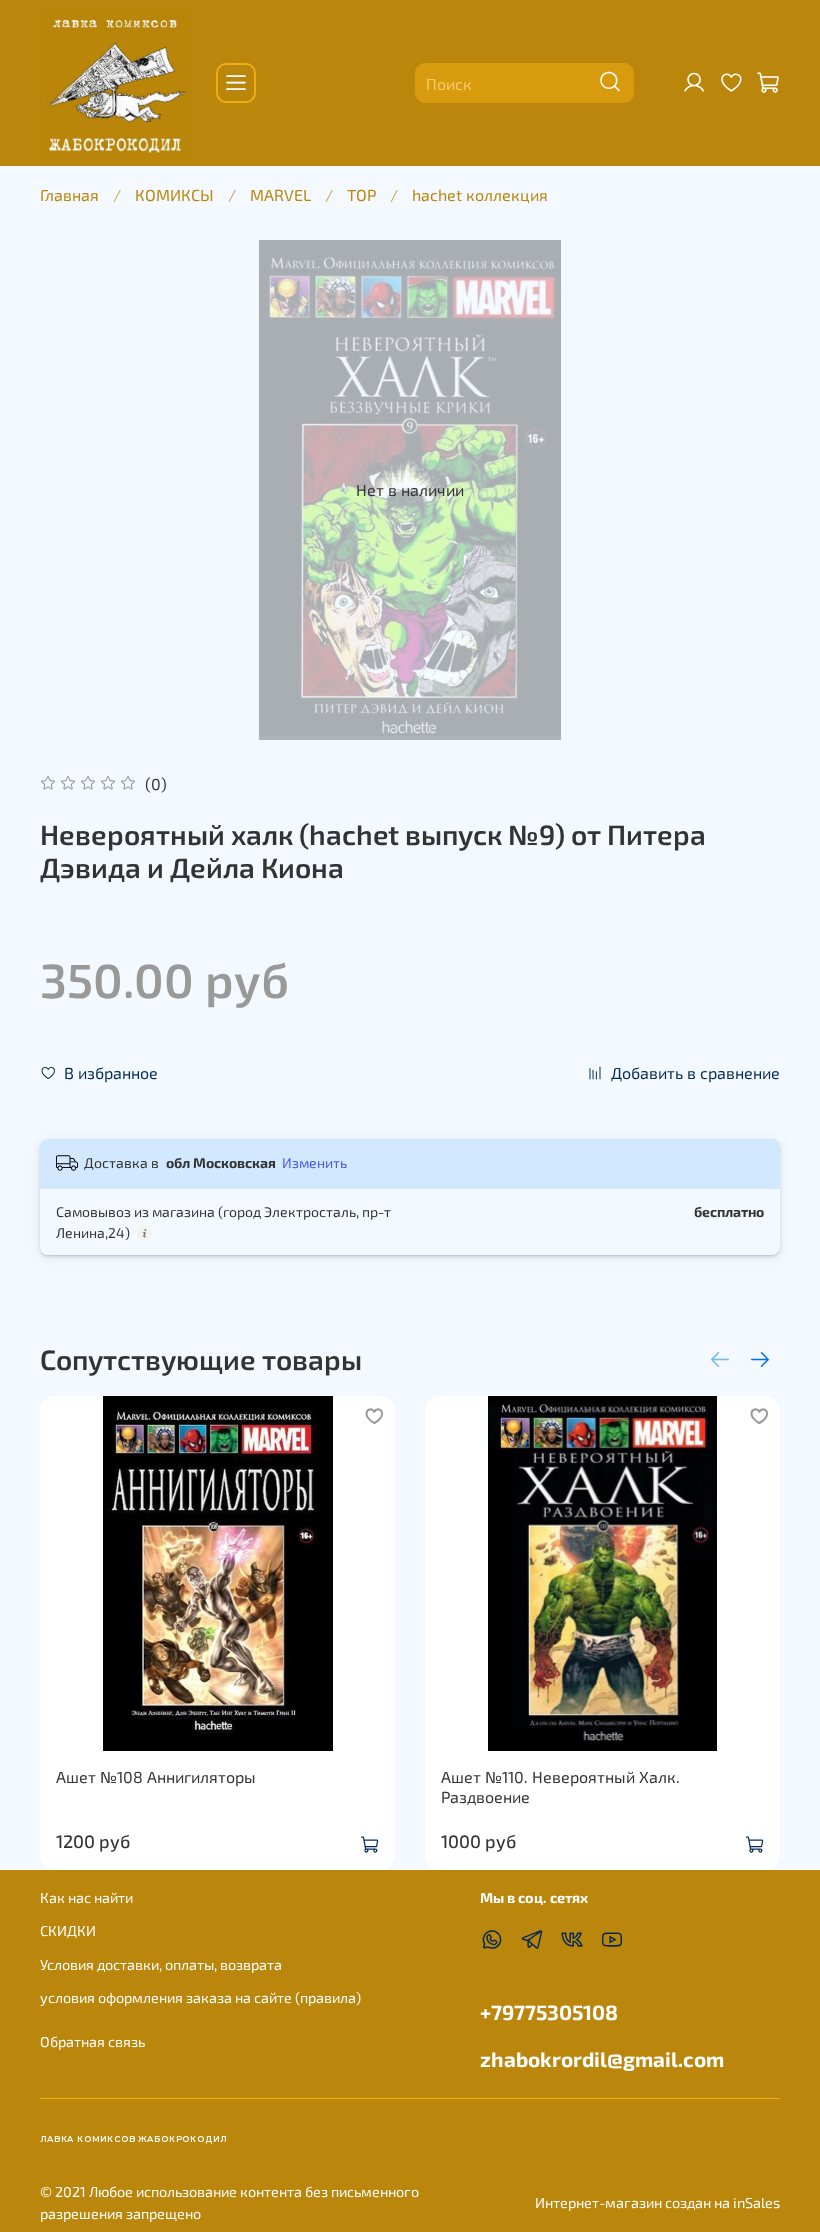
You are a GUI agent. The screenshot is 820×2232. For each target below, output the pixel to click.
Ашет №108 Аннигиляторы (156, 1776)
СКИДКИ (68, 1930)
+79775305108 (549, 2011)
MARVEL (280, 194)
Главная (69, 194)
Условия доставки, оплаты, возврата (161, 1964)
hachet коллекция (480, 194)
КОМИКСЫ (174, 194)
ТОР (361, 194)
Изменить (314, 1162)
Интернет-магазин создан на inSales (657, 2202)
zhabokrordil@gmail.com (602, 2058)
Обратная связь (92, 2041)
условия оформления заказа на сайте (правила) (200, 1997)
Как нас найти (86, 1897)
